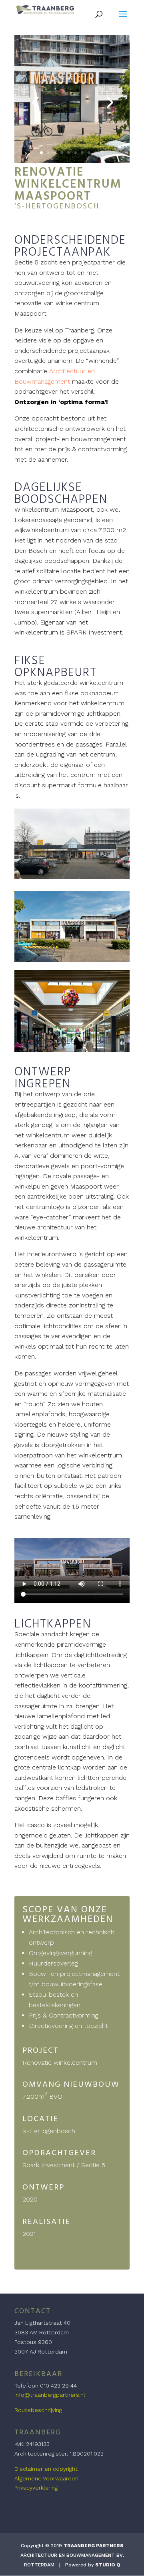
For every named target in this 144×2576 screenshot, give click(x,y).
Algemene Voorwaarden (46, 2478)
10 (103, 153)
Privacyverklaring (36, 2488)
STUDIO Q (108, 2565)
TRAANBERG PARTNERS (94, 2546)
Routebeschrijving (38, 2410)
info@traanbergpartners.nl (50, 2395)
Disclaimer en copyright (46, 2469)
